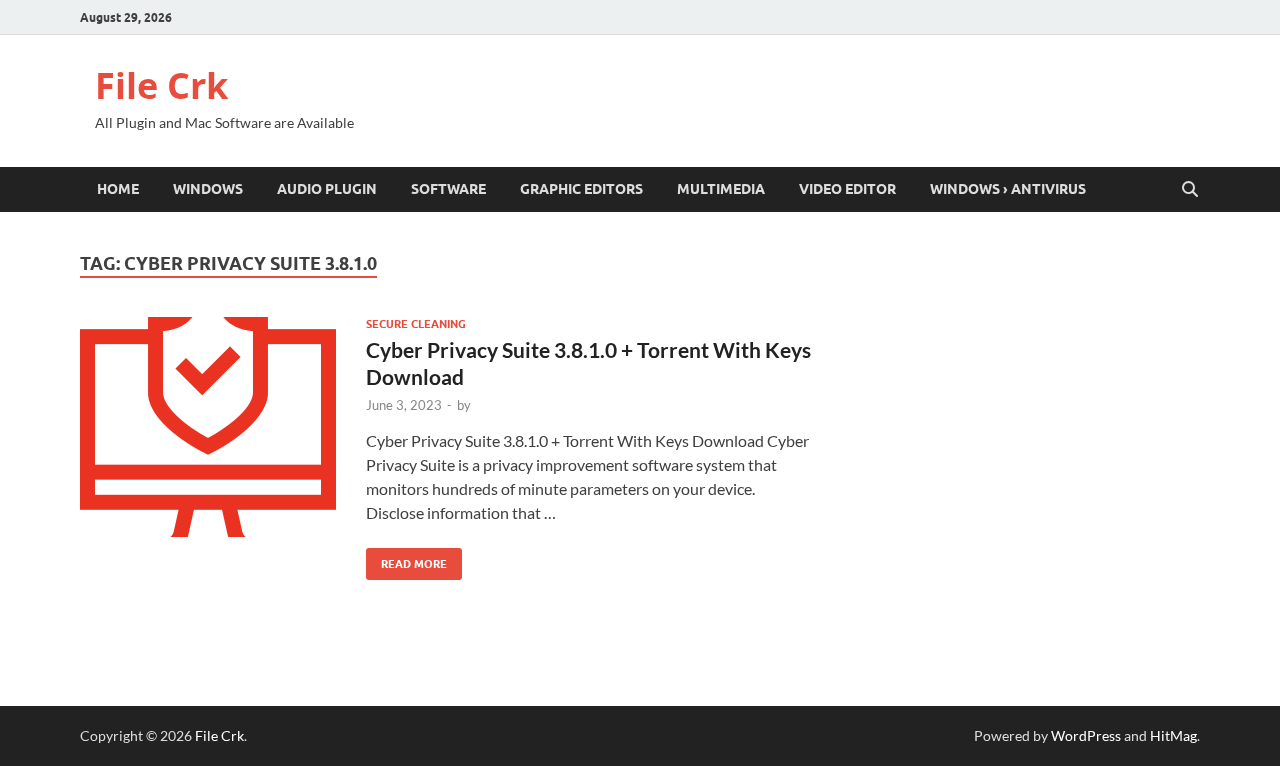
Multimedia (721, 189)
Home (118, 189)
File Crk (161, 85)
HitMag (1173, 735)
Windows (208, 189)
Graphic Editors (581, 189)
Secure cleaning (416, 324)
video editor (847, 189)
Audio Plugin (327, 189)
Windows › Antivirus (1008, 189)
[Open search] (1190, 190)
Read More (406, 559)
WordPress (1086, 735)
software (448, 189)
